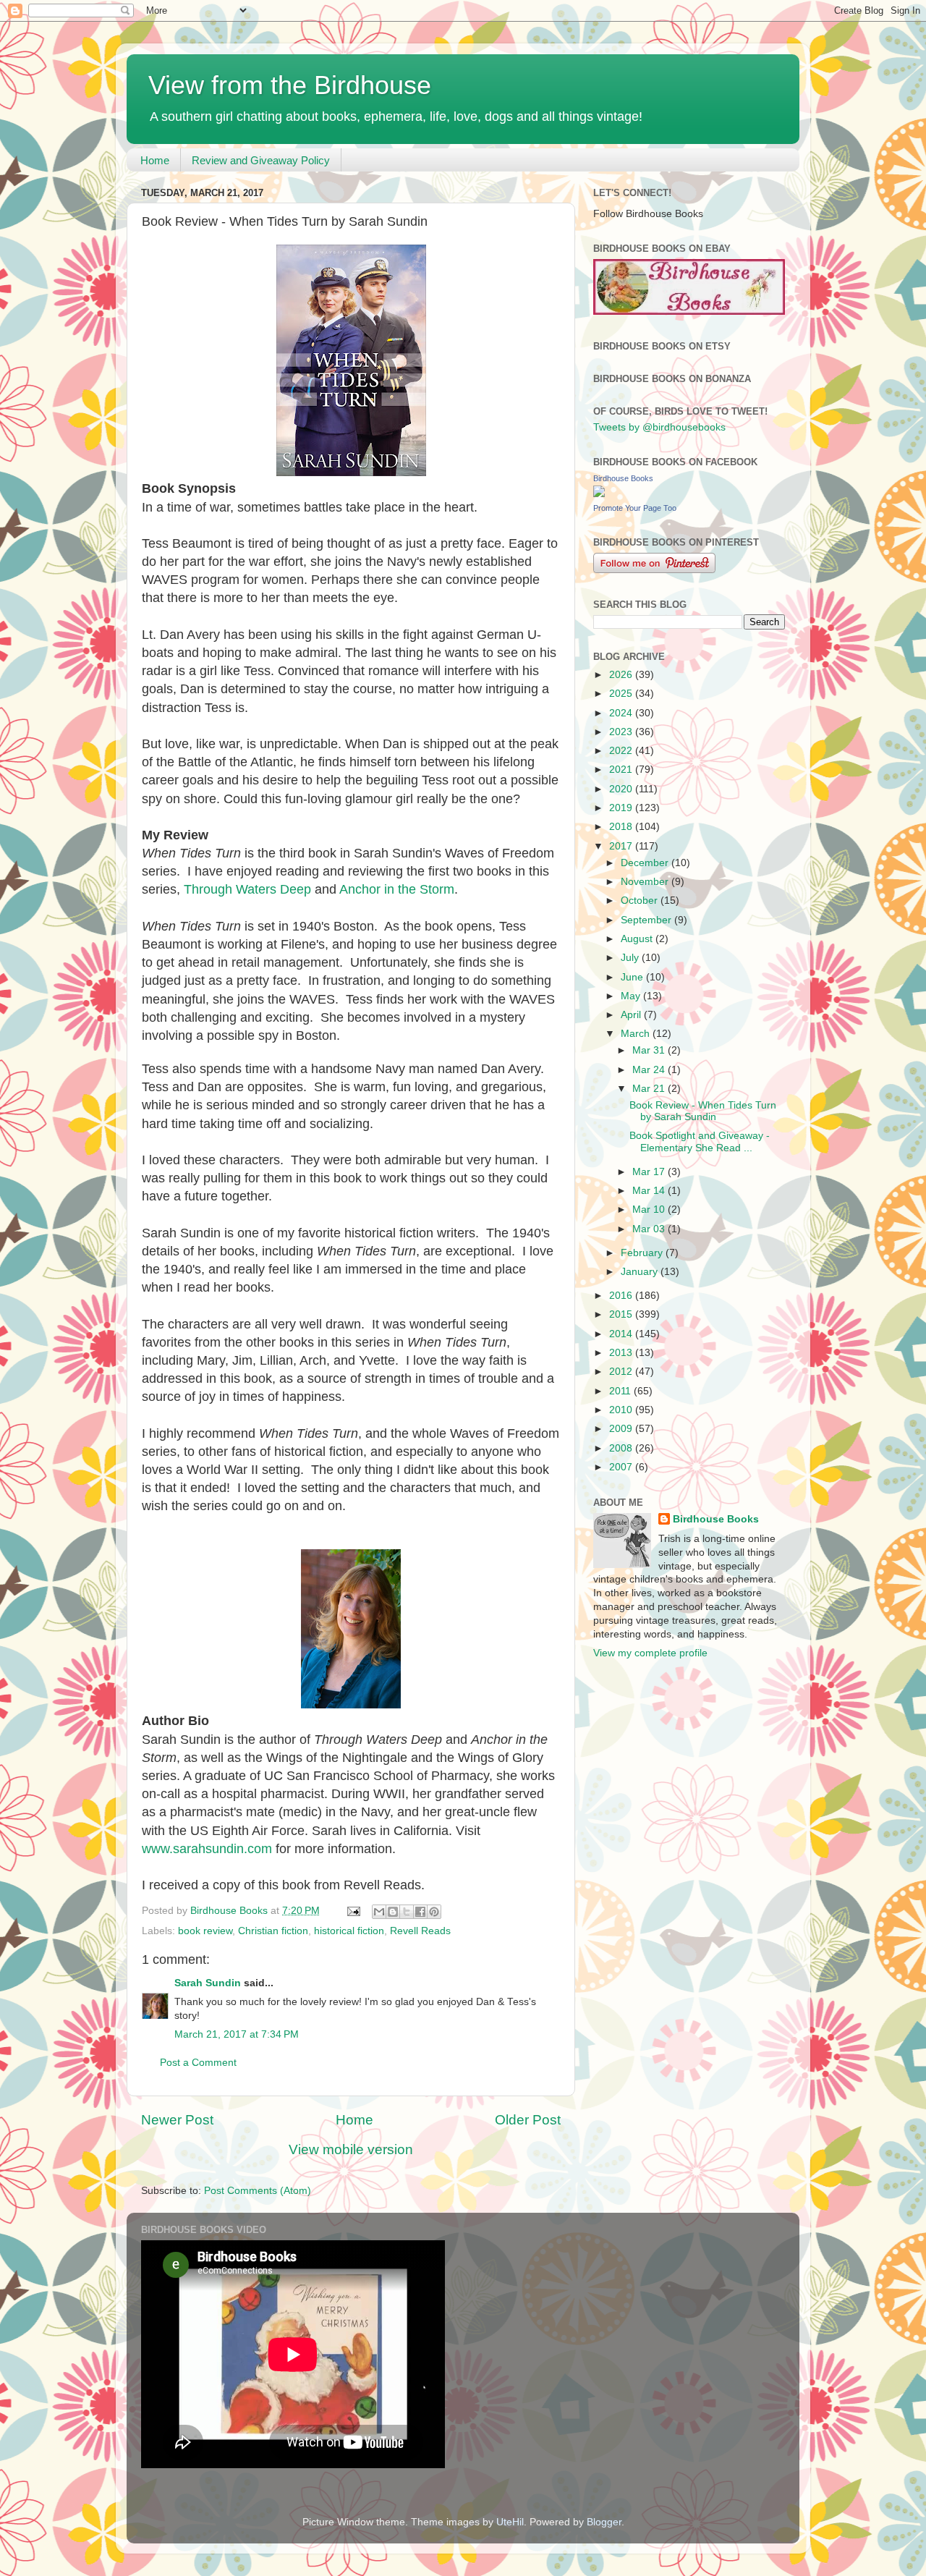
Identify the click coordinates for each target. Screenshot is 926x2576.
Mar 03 (650, 1229)
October (641, 901)
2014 (622, 1334)
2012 (622, 1372)
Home (155, 160)
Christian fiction (273, 1931)
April (632, 1015)
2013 (622, 1353)
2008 (622, 1448)
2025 (622, 694)
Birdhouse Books (623, 478)
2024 (622, 713)
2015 (622, 1314)
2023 (622, 732)
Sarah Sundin (208, 1983)
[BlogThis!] (393, 1912)
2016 (622, 1296)
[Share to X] (407, 1912)
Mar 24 (650, 1070)
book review (205, 1931)
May (632, 996)
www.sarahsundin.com (207, 1849)
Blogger (604, 2522)
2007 (622, 1467)
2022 (622, 751)
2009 (622, 1429)
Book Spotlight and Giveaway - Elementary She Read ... (700, 1141)
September (647, 920)
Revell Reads (420, 1931)
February (643, 1253)
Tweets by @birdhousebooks (659, 427)
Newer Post (177, 2120)
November (646, 882)
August (638, 939)
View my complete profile (650, 1653)
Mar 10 (650, 1209)
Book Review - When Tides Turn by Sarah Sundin (703, 1111)
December (646, 863)
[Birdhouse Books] (599, 494)
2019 (622, 808)
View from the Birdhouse (290, 85)
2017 (622, 846)
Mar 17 (650, 1172)
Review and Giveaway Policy (261, 160)
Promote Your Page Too (635, 508)
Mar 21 (650, 1089)
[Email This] (379, 1912)
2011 (621, 1391)
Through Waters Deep (247, 889)
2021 (622, 770)
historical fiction (349, 1931)
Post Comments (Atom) (258, 2191)
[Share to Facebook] (420, 1912)
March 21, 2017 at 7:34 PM (237, 2034)
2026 (622, 675)
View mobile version (351, 2149)
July (631, 958)
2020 (622, 789)
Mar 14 (650, 1191)
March (637, 1034)
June (633, 977)
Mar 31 (650, 1050)
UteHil (510, 2522)
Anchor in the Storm (397, 889)
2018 (622, 827)
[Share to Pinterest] (434, 1912)
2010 (622, 1410)
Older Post (528, 2120)
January (641, 1272)
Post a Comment (198, 2063)
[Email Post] (353, 1911)
